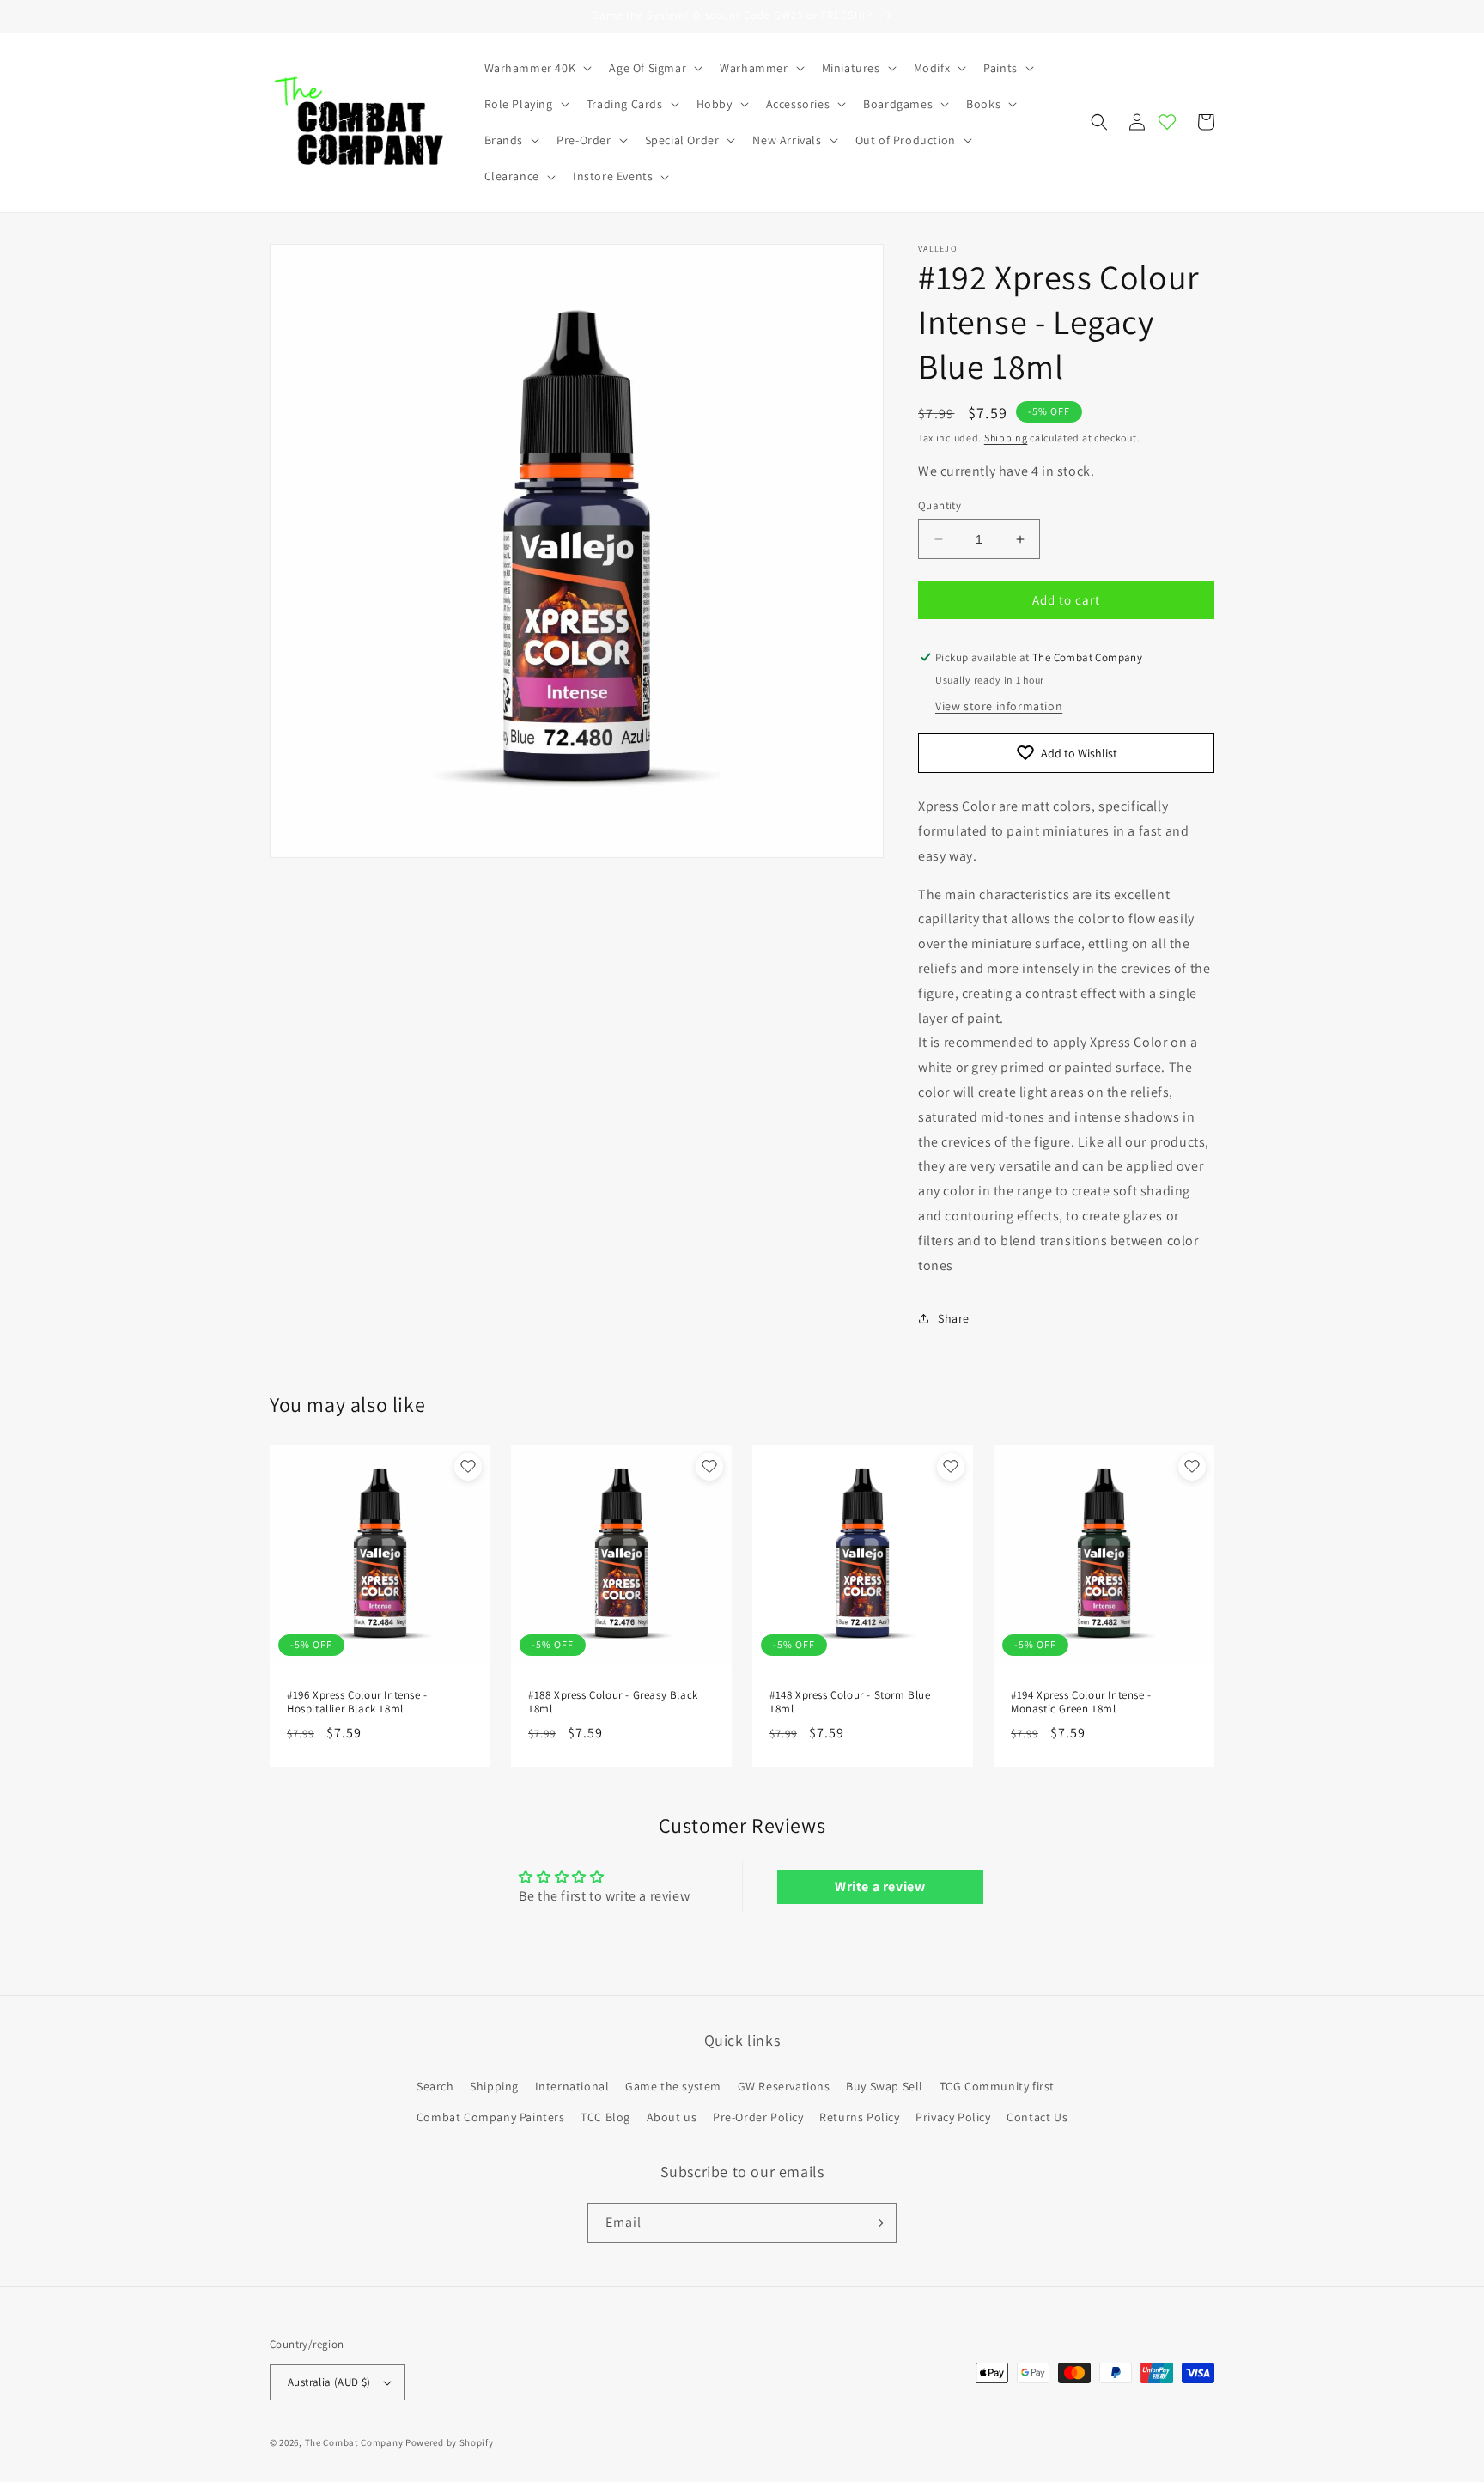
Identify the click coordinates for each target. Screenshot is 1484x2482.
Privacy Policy (953, 2117)
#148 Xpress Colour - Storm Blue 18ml (850, 1703)
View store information (999, 706)
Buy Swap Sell (885, 2086)
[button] (537, 68)
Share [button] (954, 1318)
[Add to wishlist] (468, 1467)
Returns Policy (859, 2117)
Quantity (940, 505)
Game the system (673, 2086)
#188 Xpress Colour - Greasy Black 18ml (613, 1703)
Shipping (1006, 438)
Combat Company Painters (491, 2117)
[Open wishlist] (1167, 122)
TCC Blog (605, 2117)
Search (435, 2086)
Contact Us (1037, 2117)
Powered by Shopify (450, 2442)
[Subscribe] (877, 2223)
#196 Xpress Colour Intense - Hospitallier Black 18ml (357, 1703)
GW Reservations (784, 2086)
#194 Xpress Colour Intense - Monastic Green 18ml (1081, 1703)
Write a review (880, 1886)
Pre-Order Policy (758, 2117)
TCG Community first (997, 2086)
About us (672, 2117)
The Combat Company (354, 2442)
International (572, 2086)
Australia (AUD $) (329, 2382)
